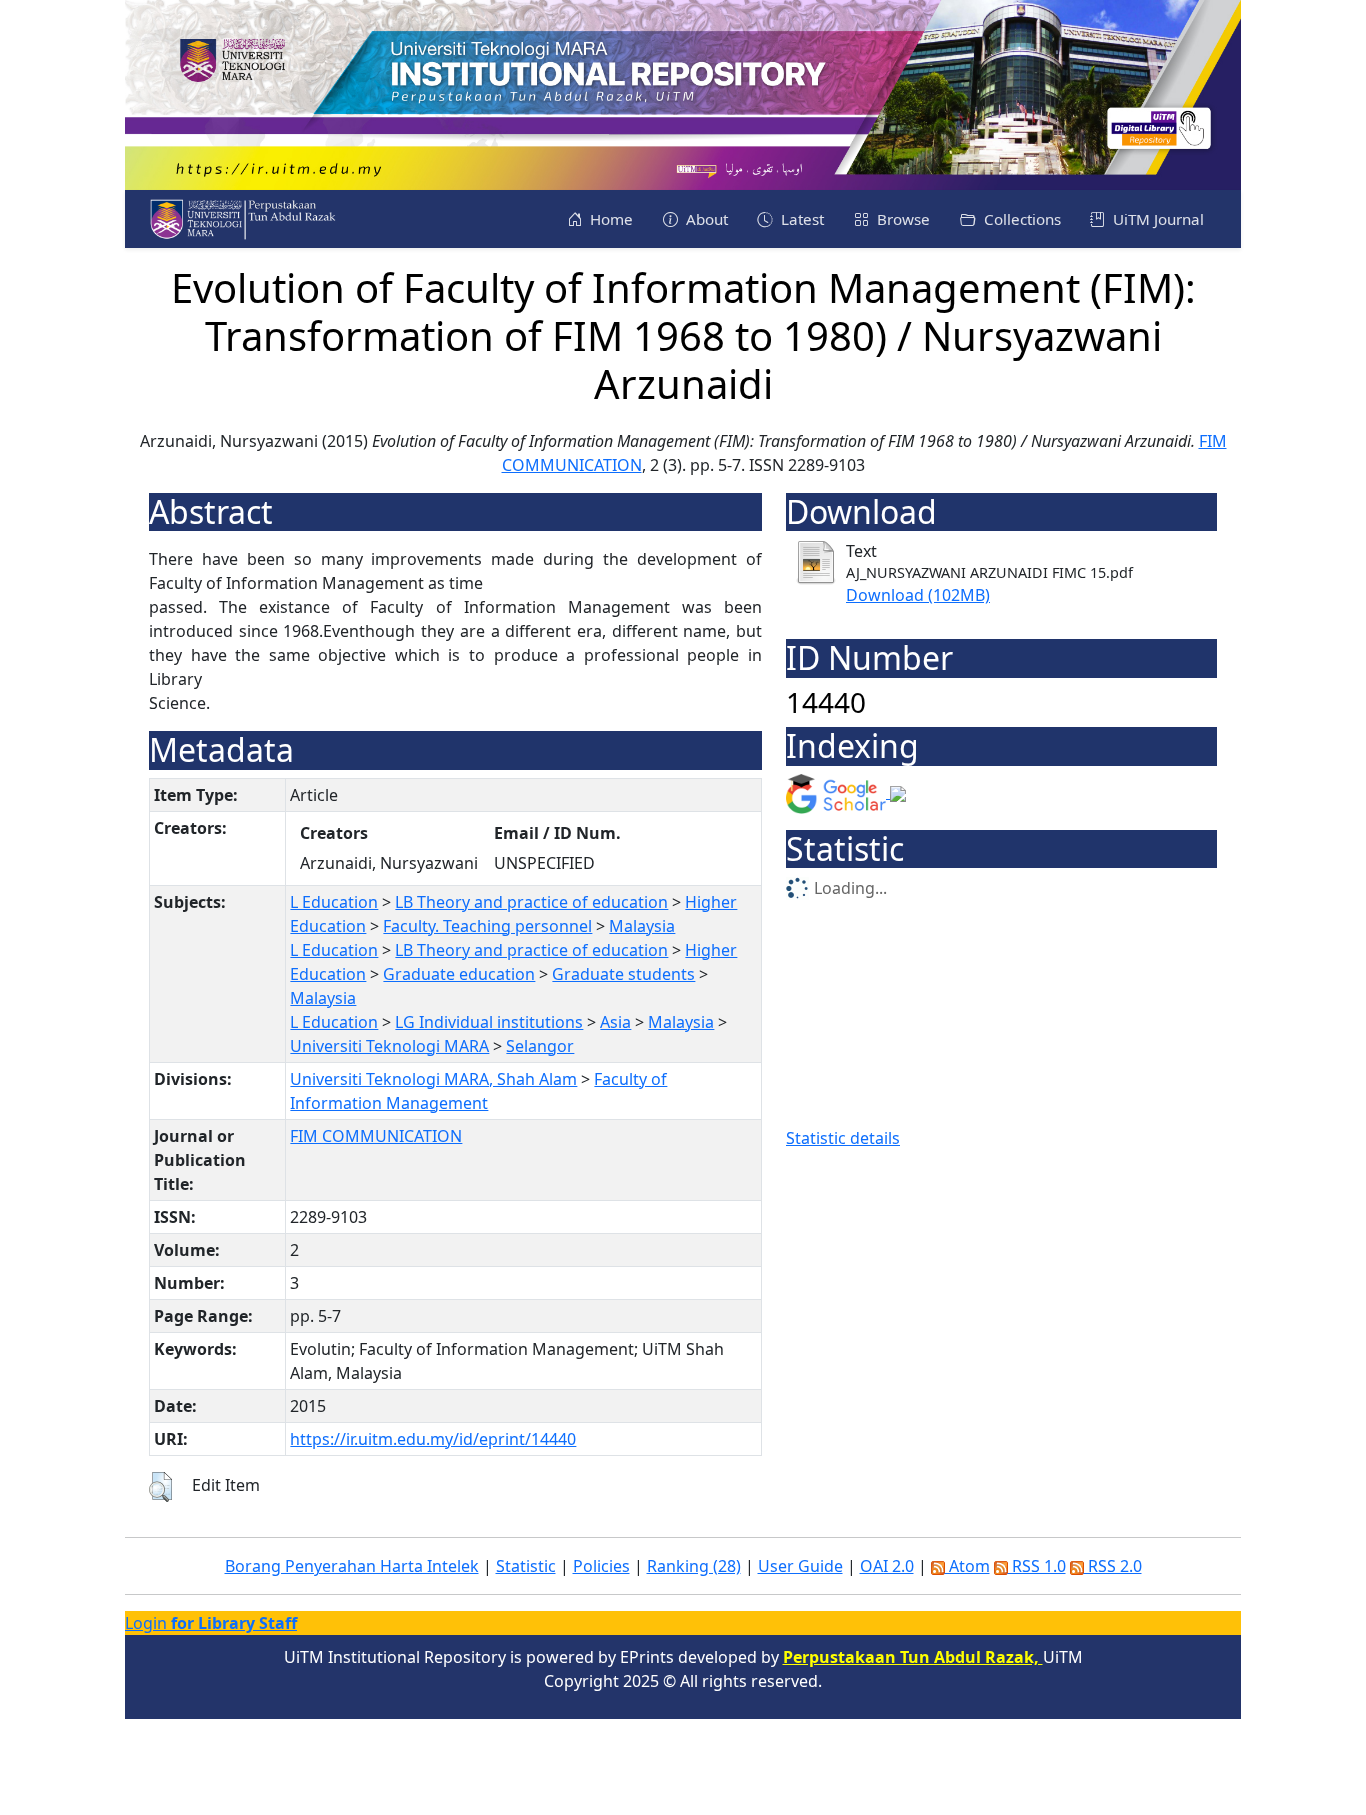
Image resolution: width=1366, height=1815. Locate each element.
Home (609, 219)
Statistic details (843, 1138)
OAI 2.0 (887, 1566)
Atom (967, 1566)
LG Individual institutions (489, 1022)
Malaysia (642, 926)
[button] (160, 1487)
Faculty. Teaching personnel (487, 926)
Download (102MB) (918, 595)
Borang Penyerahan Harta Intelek (352, 1566)
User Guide (800, 1566)
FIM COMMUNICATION (376, 1136)
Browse (901, 219)
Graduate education (459, 974)
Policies (601, 1566)
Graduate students (623, 974)
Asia (615, 1022)
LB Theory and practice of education (531, 902)
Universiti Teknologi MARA (389, 1046)
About (705, 219)
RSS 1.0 (1037, 1566)
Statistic (526, 1566)
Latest (800, 219)
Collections (1020, 219)
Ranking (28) (694, 1566)
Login (211, 1623)
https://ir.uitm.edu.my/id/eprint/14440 (433, 1439)
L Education (334, 902)
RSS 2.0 (1113, 1566)
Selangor (540, 1046)
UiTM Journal (1156, 219)
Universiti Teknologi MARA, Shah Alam (433, 1079)
